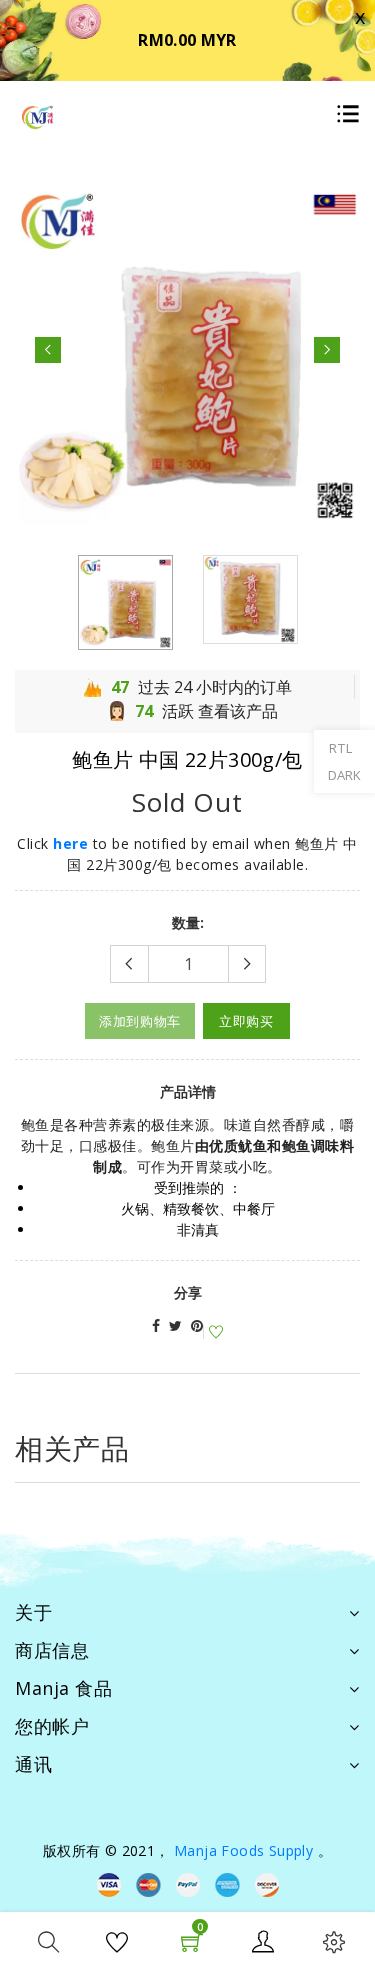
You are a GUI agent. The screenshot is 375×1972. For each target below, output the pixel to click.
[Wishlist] (213, 1332)
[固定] (197, 1325)
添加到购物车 (140, 1021)
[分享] (156, 1325)
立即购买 (246, 1021)
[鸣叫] (175, 1325)
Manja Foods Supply (243, 1850)
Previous (48, 350)
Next (327, 350)
